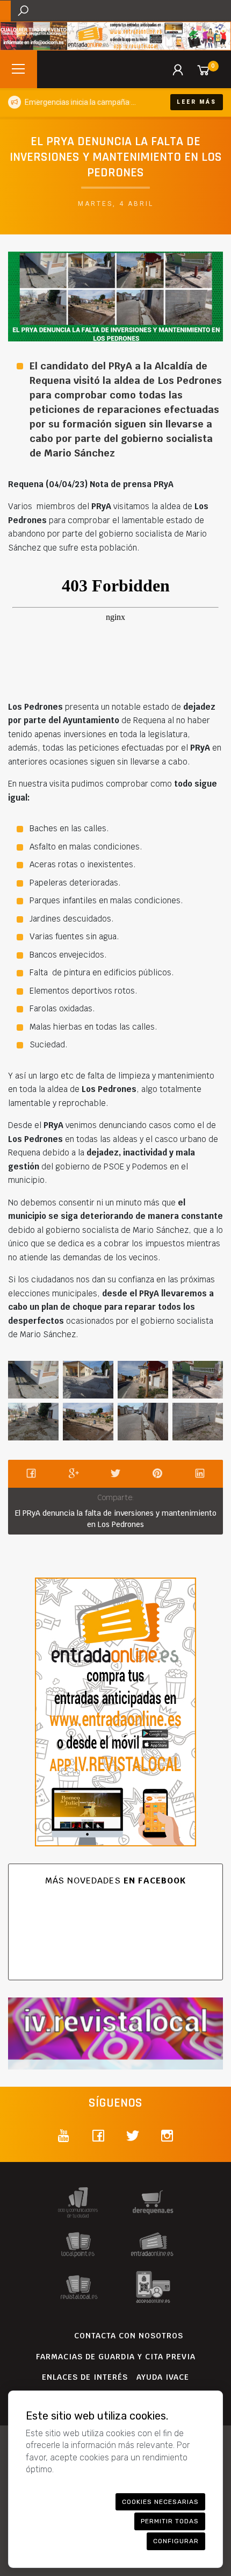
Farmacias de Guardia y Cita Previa (116, 2357)
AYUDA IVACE (163, 2377)
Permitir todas (170, 2521)
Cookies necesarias (160, 2502)
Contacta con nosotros (129, 2336)
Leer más (197, 102)
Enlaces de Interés (85, 2377)
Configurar (176, 2541)
